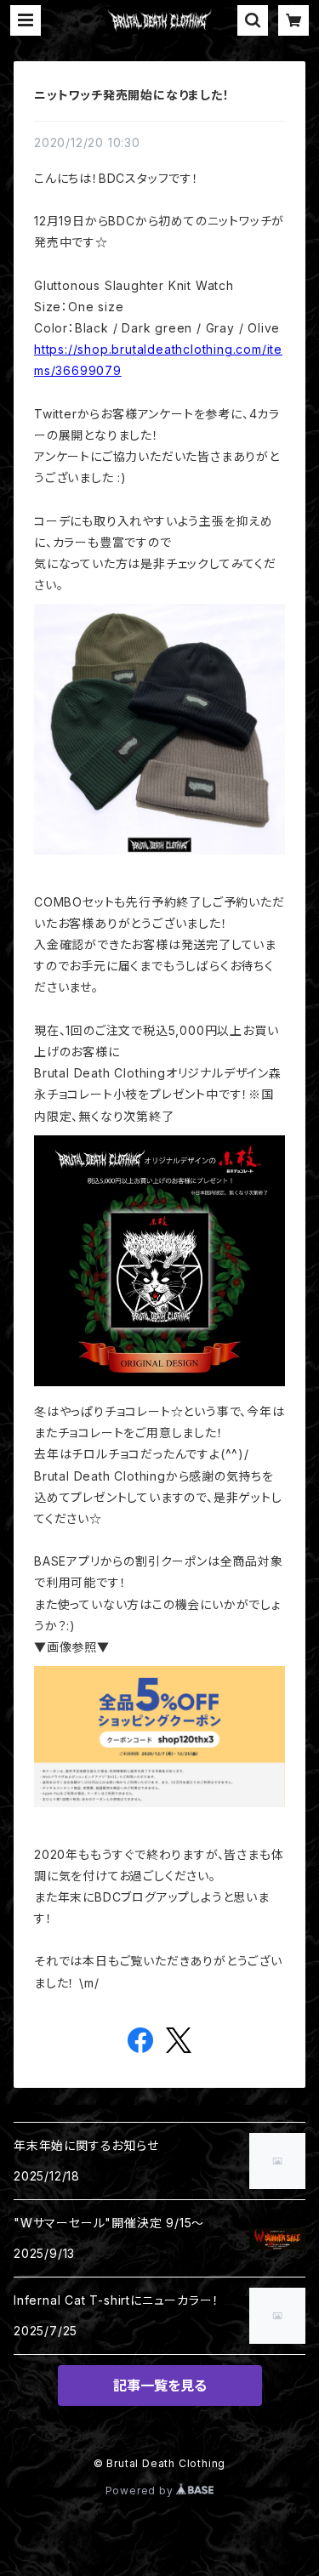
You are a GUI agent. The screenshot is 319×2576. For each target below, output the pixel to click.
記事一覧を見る (160, 2386)
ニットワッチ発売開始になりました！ (132, 95)
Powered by (141, 2491)
